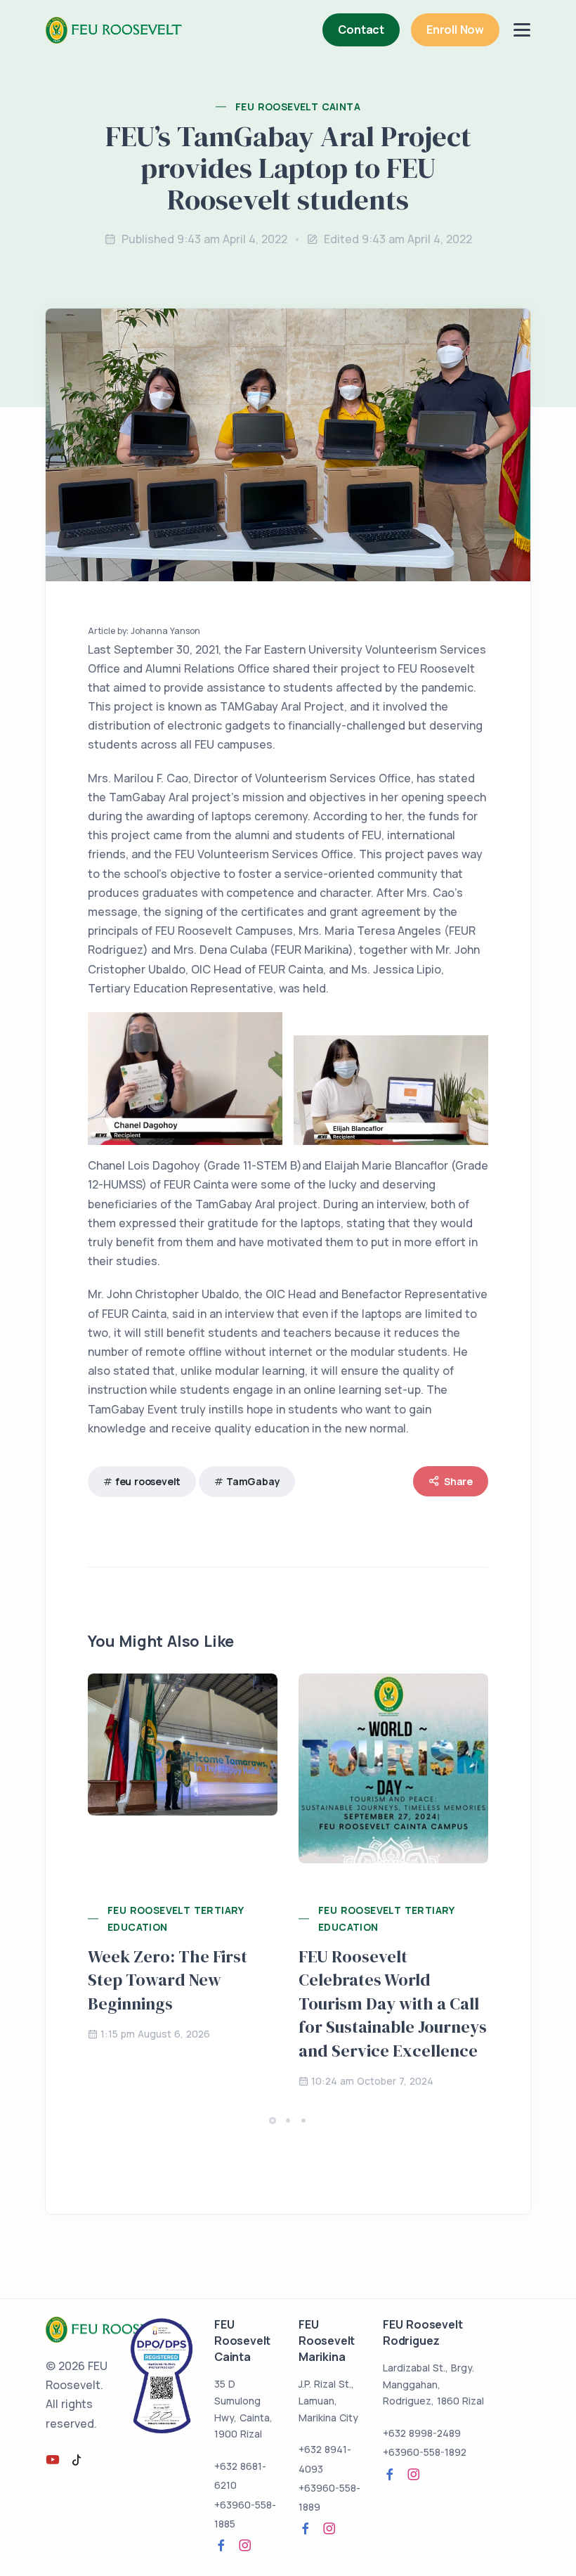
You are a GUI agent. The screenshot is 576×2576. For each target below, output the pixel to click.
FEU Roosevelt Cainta (298, 106)
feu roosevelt (148, 1481)
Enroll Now (455, 30)
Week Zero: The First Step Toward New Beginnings (168, 1980)
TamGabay (253, 1481)
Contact (361, 30)
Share (458, 1481)
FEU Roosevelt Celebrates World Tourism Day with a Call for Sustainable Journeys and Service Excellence (393, 2004)
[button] (273, 2121)
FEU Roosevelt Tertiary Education (176, 1918)
